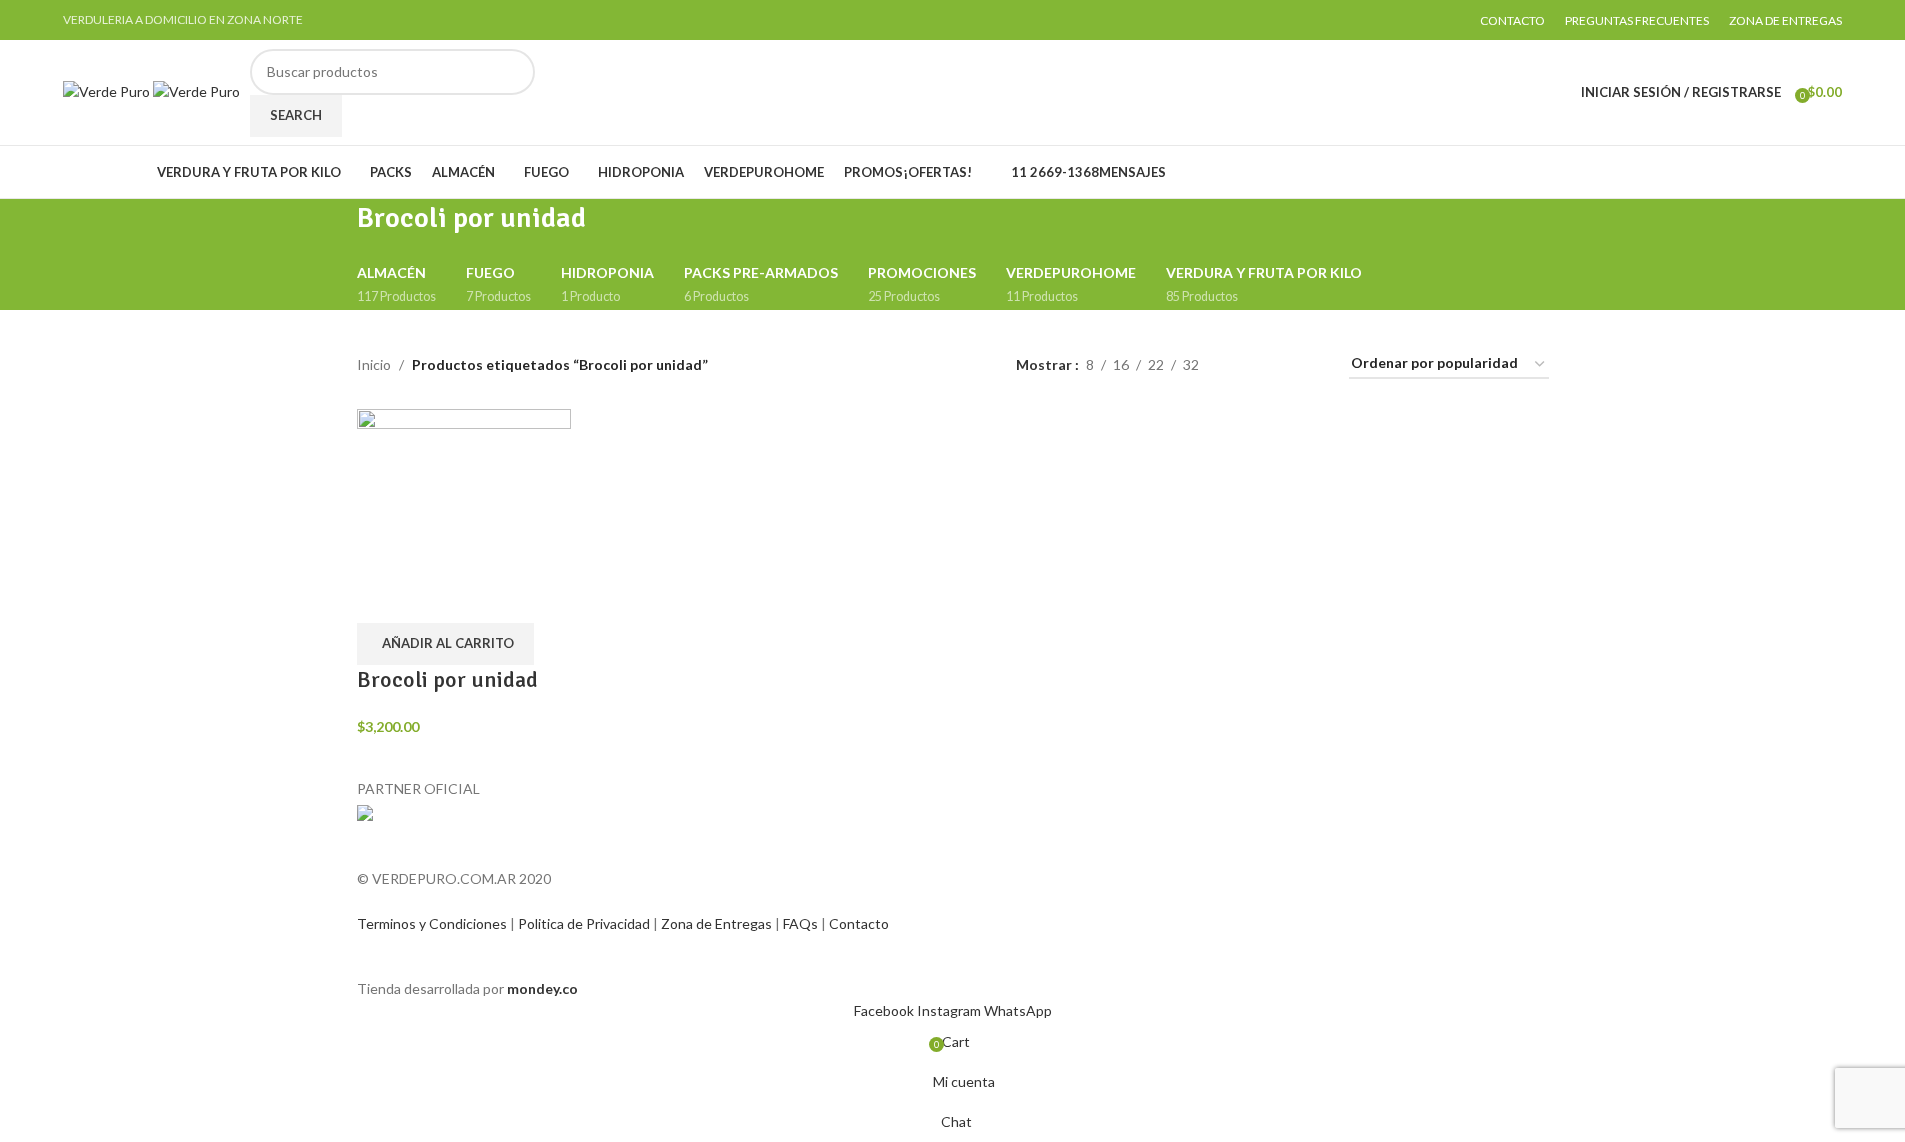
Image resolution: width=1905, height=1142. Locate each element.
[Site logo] (108, 90)
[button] (445, 644)
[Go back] (332, 229)
